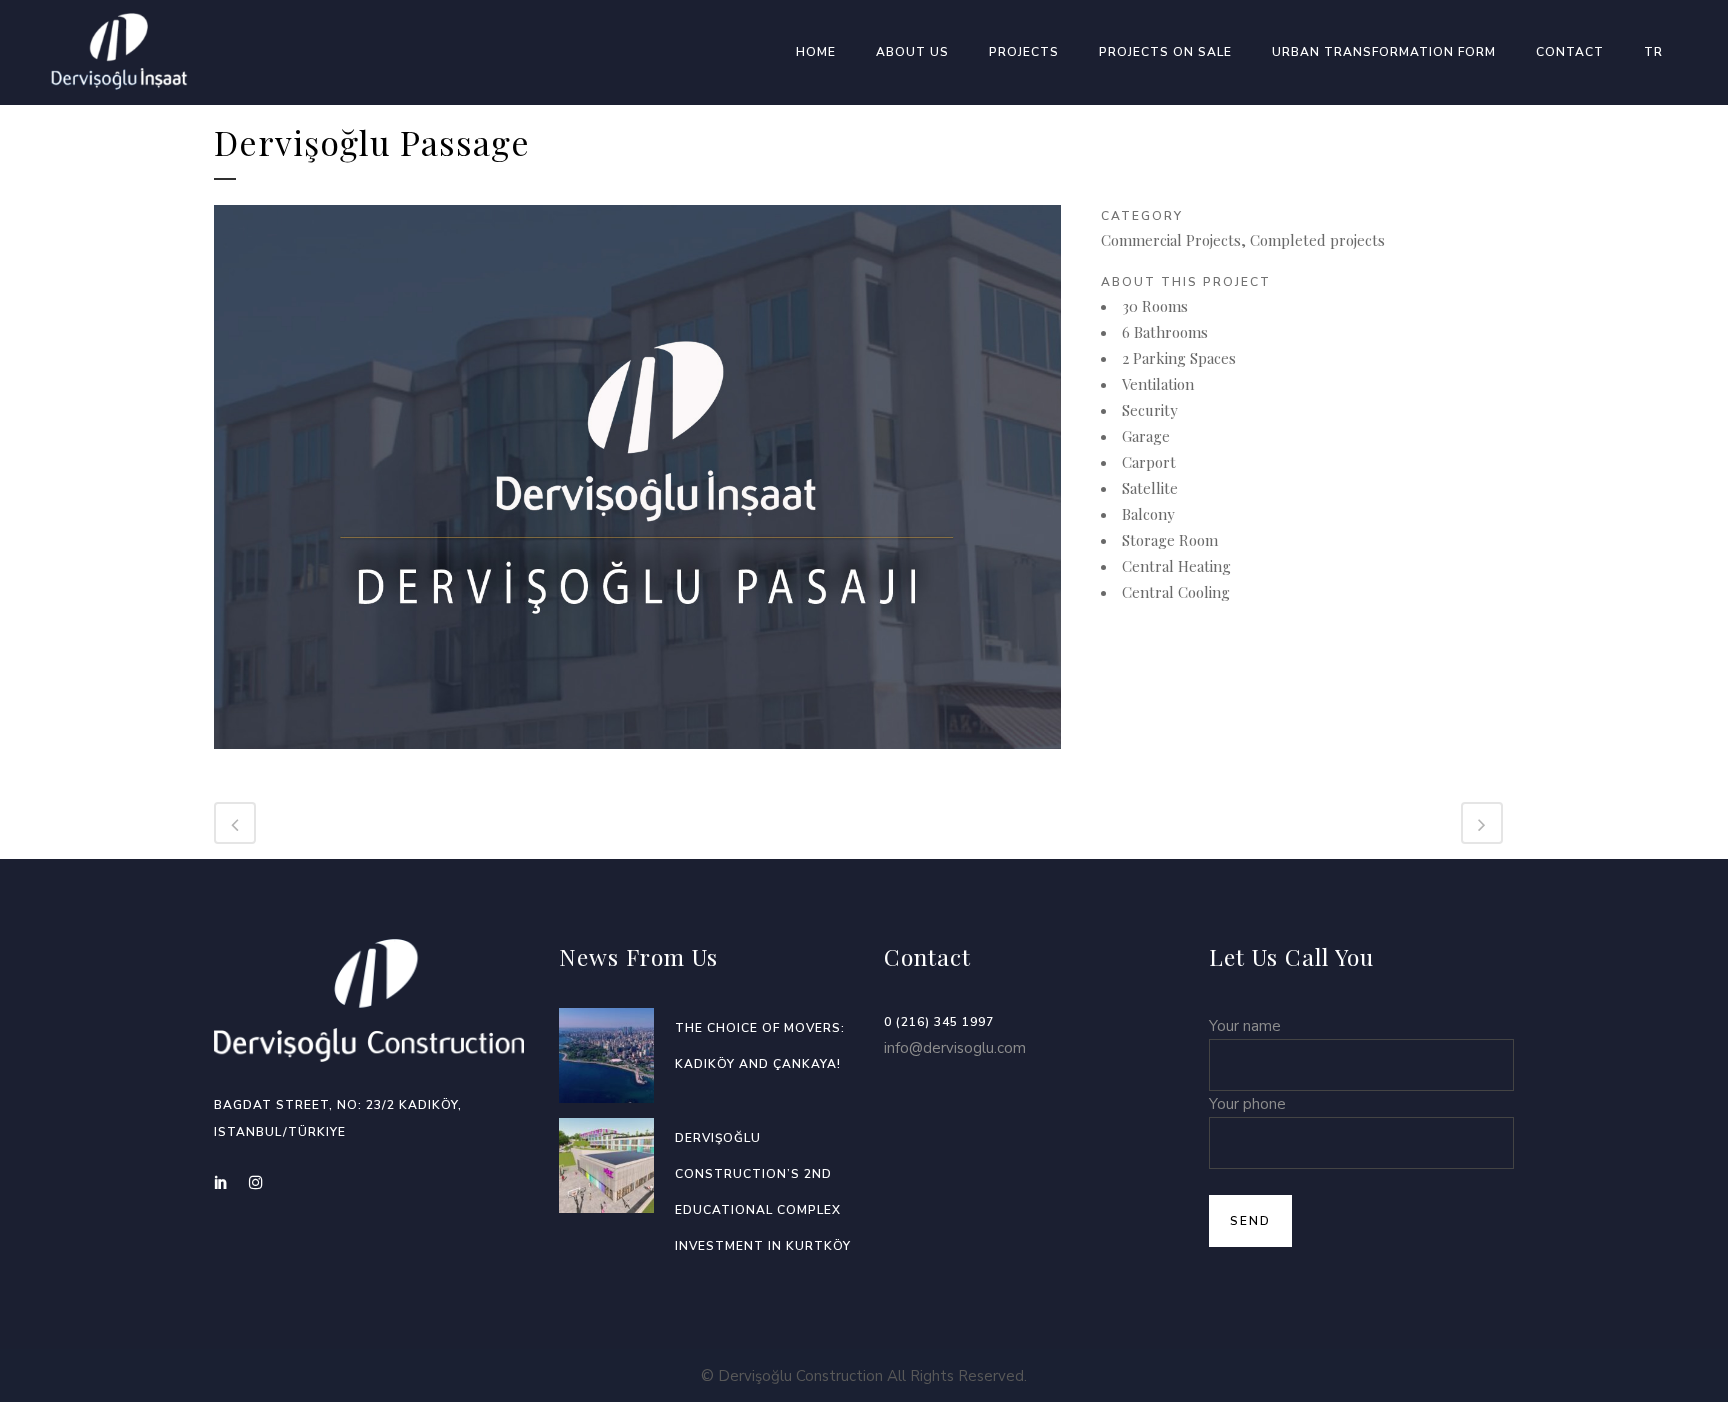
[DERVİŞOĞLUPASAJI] (637, 761)
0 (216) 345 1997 (939, 1022)
